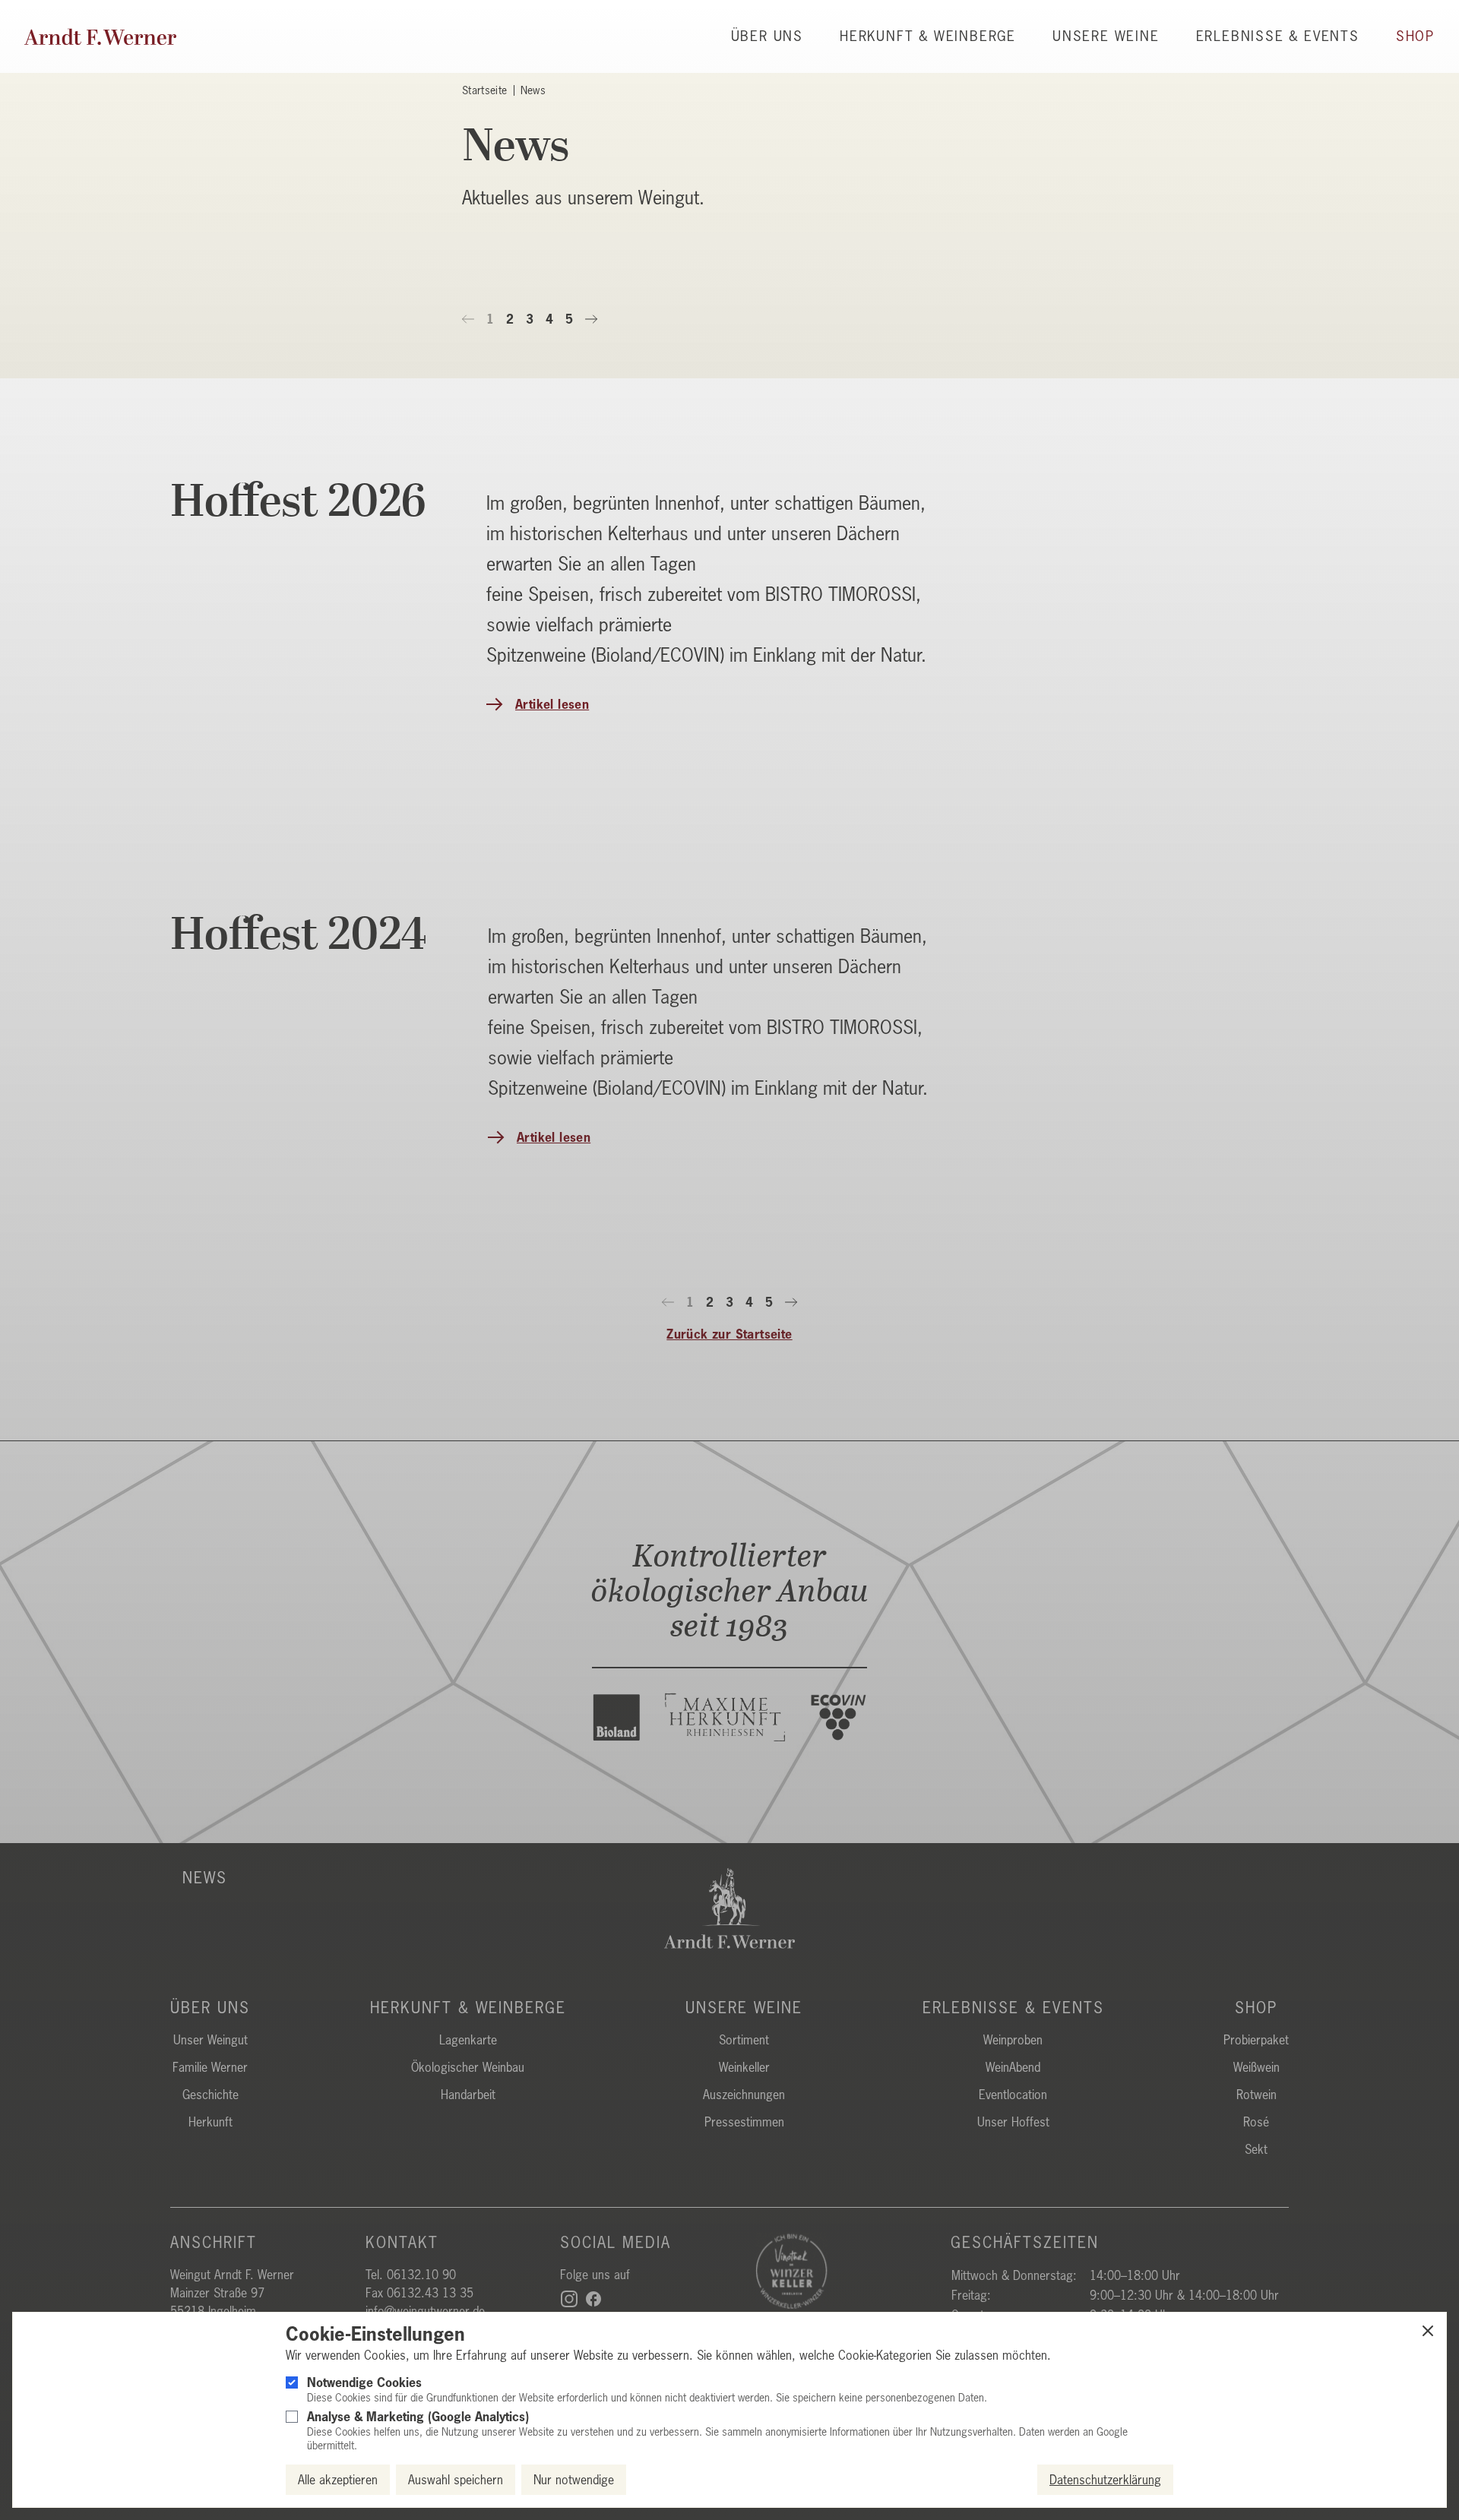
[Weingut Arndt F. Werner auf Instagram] (569, 2299)
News (205, 1878)
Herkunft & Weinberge (928, 37)
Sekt (1256, 2149)
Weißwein (1256, 2067)
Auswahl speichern (456, 2480)
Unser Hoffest (1013, 2122)
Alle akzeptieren (338, 2480)
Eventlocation (1013, 2095)
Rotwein (1256, 2095)
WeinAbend (1013, 2067)
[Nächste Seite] (591, 319)
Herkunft (210, 2122)
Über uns (767, 37)
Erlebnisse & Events (1278, 37)
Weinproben (1013, 2040)
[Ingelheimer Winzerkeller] (841, 2271)
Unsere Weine (1106, 37)
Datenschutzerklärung (1105, 2480)
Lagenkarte (468, 2040)
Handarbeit (468, 2095)
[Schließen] (1428, 2331)
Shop (1415, 37)
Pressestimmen (744, 2122)
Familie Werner (210, 2067)
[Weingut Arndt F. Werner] (100, 37)
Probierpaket (1256, 2040)
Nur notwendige (574, 2480)
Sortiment (744, 2040)
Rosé (1256, 2122)
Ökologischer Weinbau (468, 2067)
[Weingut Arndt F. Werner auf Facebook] (593, 2299)
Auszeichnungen (744, 2095)
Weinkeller (744, 2067)
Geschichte (210, 2095)
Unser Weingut (210, 2040)
